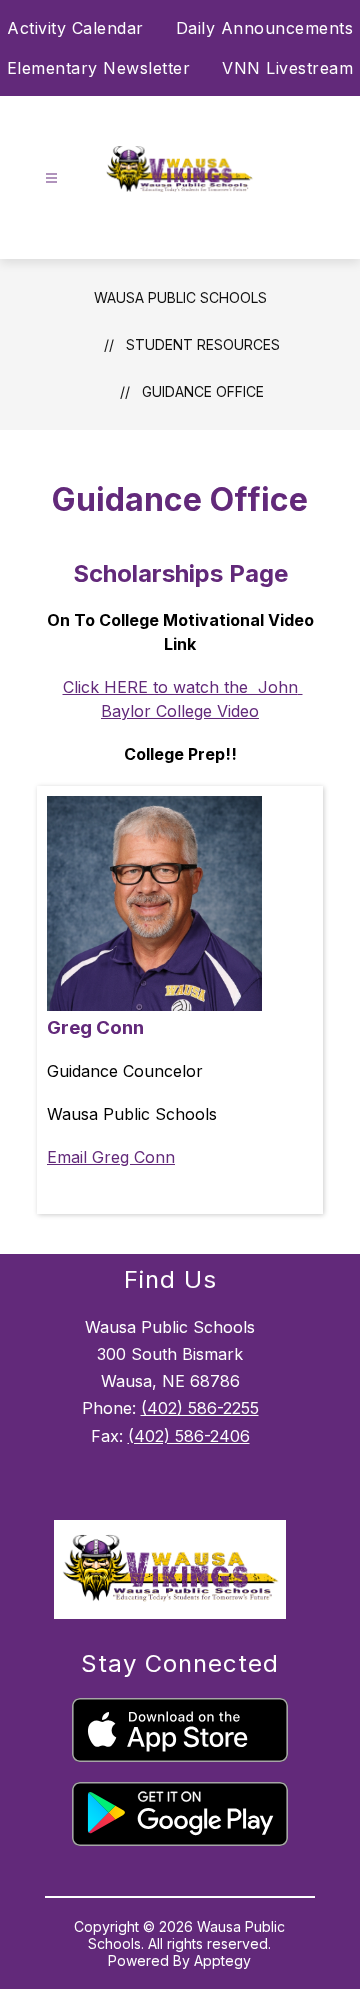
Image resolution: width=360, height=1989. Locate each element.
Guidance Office (203, 391)
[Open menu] (51, 178)
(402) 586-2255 (200, 1408)
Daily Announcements (265, 28)
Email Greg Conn (111, 1157)
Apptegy (222, 1960)
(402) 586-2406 (189, 1436)
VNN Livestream (287, 68)
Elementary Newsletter (99, 68)
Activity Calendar (75, 28)
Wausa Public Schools (180, 297)
